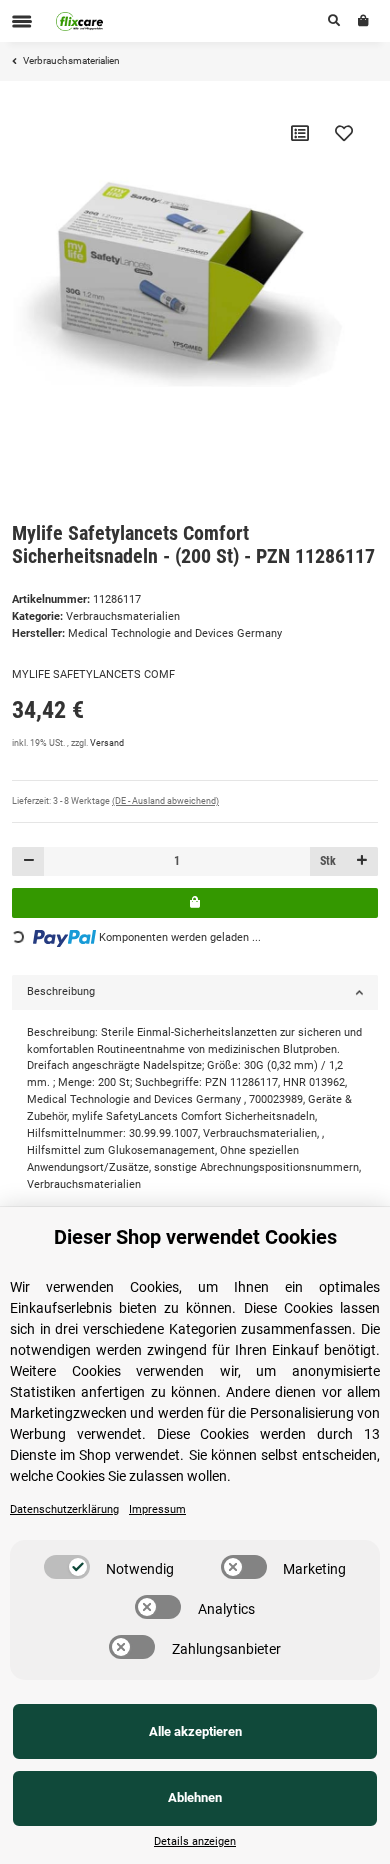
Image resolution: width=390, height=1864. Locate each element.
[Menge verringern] (28, 861)
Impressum (157, 1509)
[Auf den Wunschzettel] (344, 133)
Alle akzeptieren (195, 1731)
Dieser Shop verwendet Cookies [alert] (195, 1237)
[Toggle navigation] (22, 21)
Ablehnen (195, 1797)
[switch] (67, 1567)
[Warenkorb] (363, 21)
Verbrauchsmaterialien (123, 616)
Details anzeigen (195, 1841)
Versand (107, 743)
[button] (334, 21)
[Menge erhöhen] (361, 861)
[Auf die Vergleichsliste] (300, 133)
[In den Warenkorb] (195, 902)
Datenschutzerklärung (64, 1509)
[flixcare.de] (80, 21)
